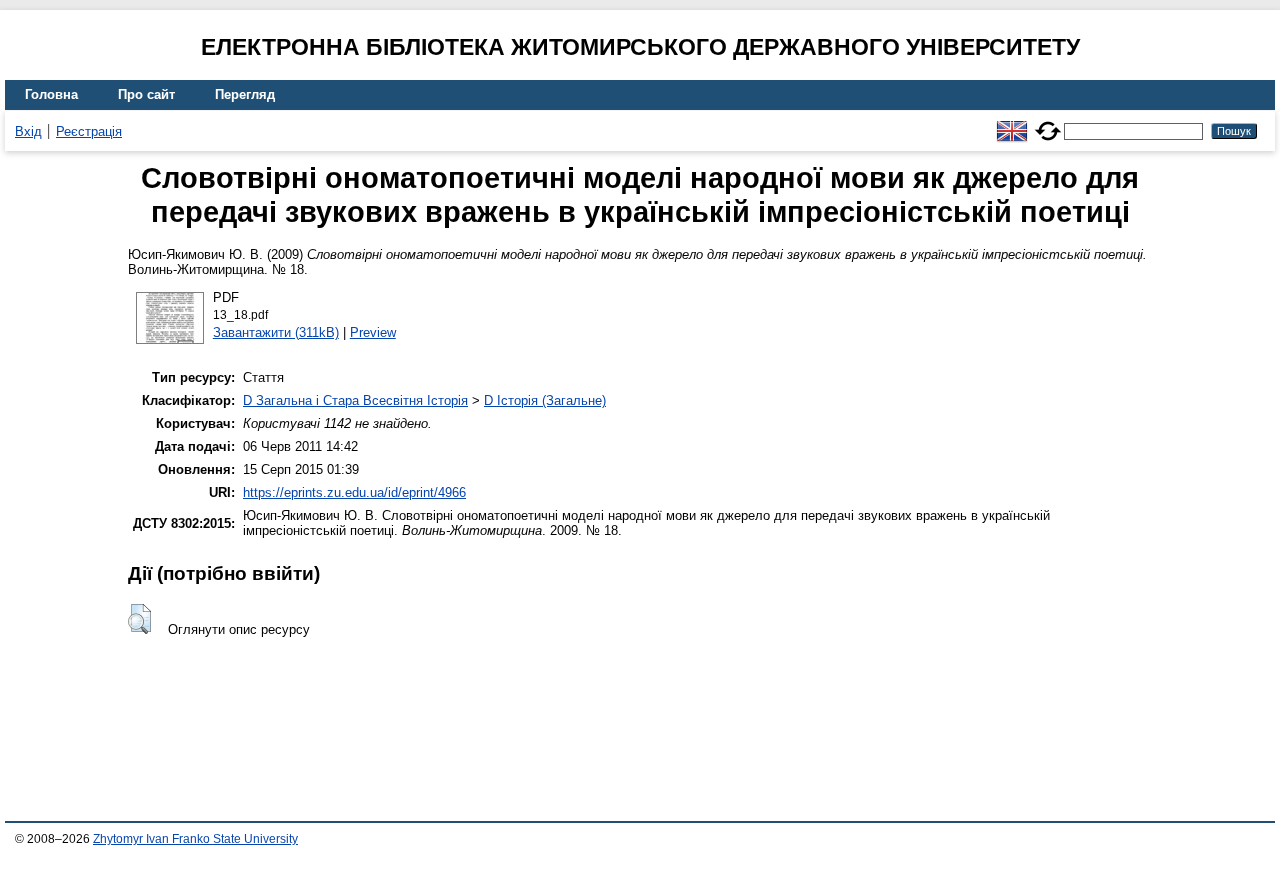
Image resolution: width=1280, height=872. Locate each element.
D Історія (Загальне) (545, 400)
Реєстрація (89, 131)
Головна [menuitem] (51, 94)
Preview (373, 332)
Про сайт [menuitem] (146, 94)
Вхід (28, 131)
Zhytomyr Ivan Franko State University (195, 839)
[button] (139, 619)
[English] (1012, 122)
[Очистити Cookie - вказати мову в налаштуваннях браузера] (1048, 122)
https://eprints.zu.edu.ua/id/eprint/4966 (354, 492)
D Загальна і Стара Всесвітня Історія (355, 400)
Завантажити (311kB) (276, 332)
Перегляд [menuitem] (245, 94)
